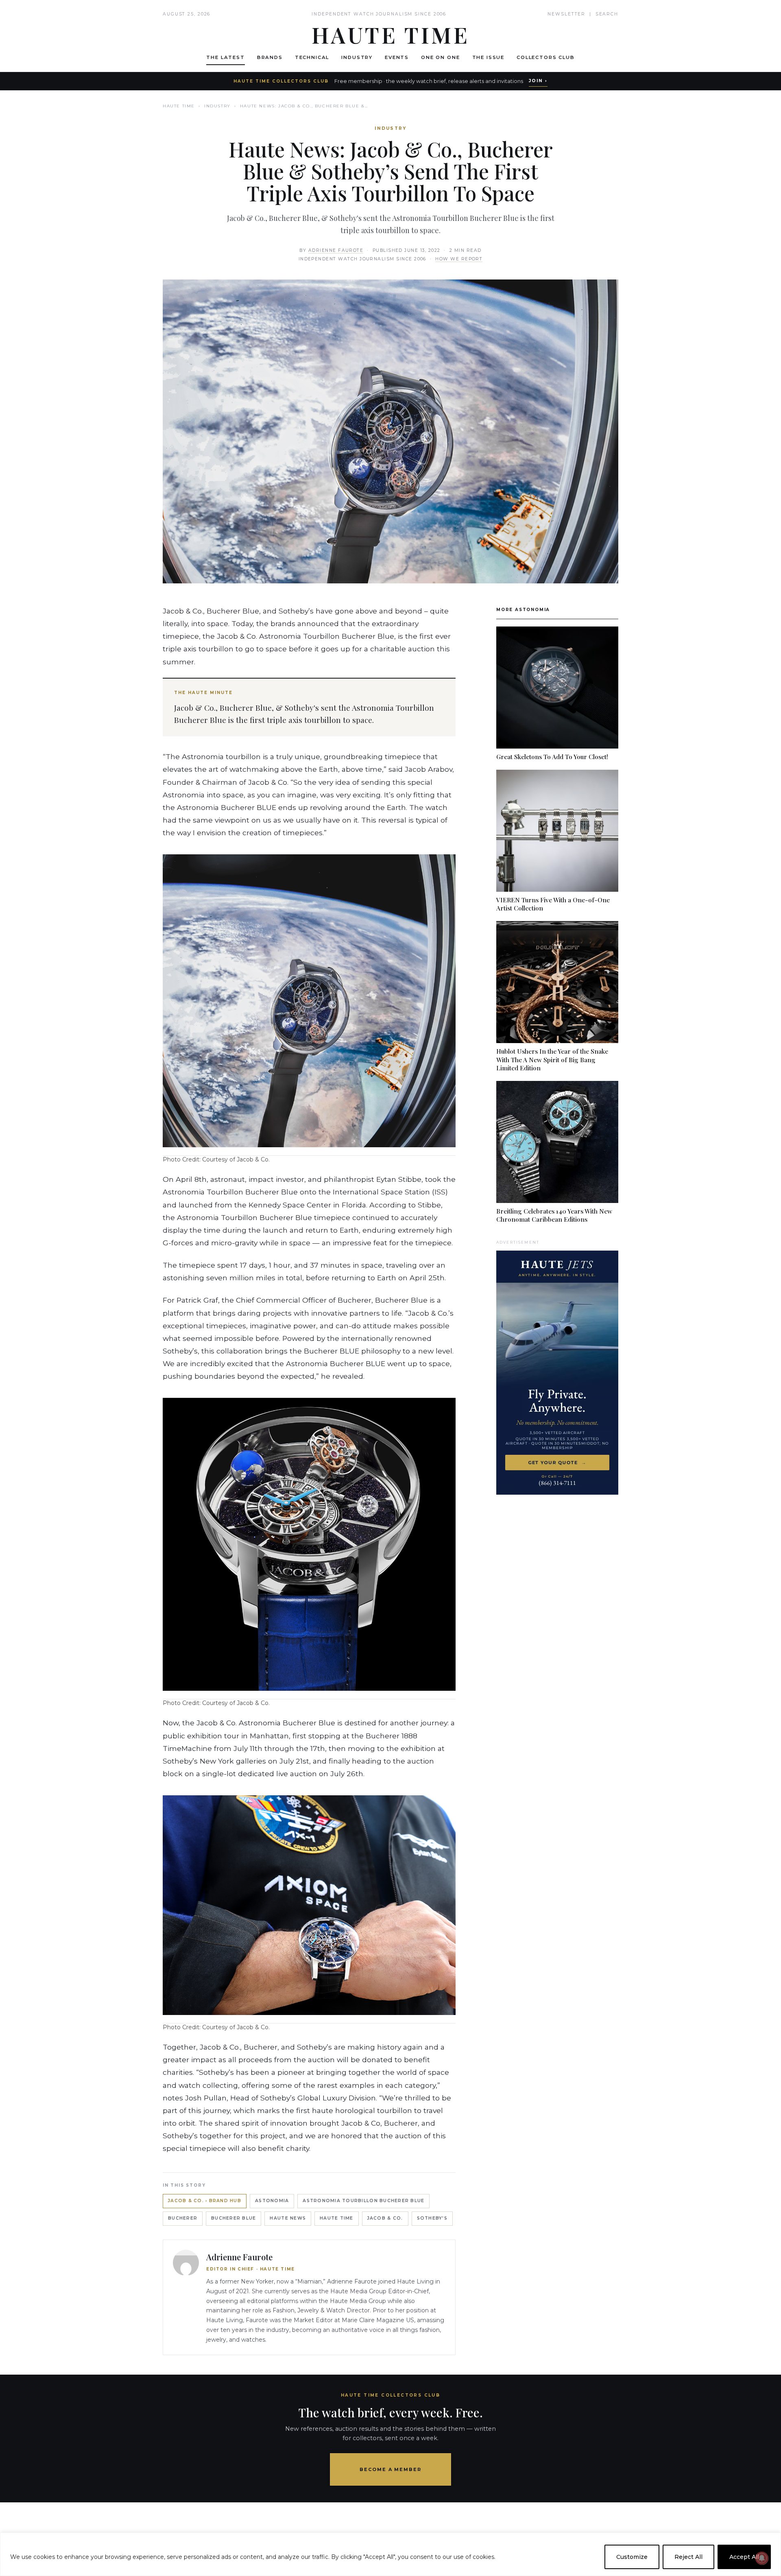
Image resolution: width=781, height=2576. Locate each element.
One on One (440, 57)
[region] (390, 2554)
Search (607, 14)
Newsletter (566, 14)
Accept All (744, 2557)
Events (397, 57)
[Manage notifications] (762, 2558)
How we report (459, 259)
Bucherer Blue (233, 2218)
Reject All (688, 2557)
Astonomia (272, 2201)
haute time (337, 2218)
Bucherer (183, 2218)
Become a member (391, 2469)
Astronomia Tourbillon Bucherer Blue (363, 2201)
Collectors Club (546, 57)
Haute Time (179, 106)
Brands (270, 57)
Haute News (288, 2218)
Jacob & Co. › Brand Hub (205, 2201)
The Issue (489, 57)
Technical (312, 57)
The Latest (225, 57)
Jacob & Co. (385, 2218)
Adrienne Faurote (336, 250)
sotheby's (432, 2218)
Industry (357, 57)
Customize (632, 2557)
